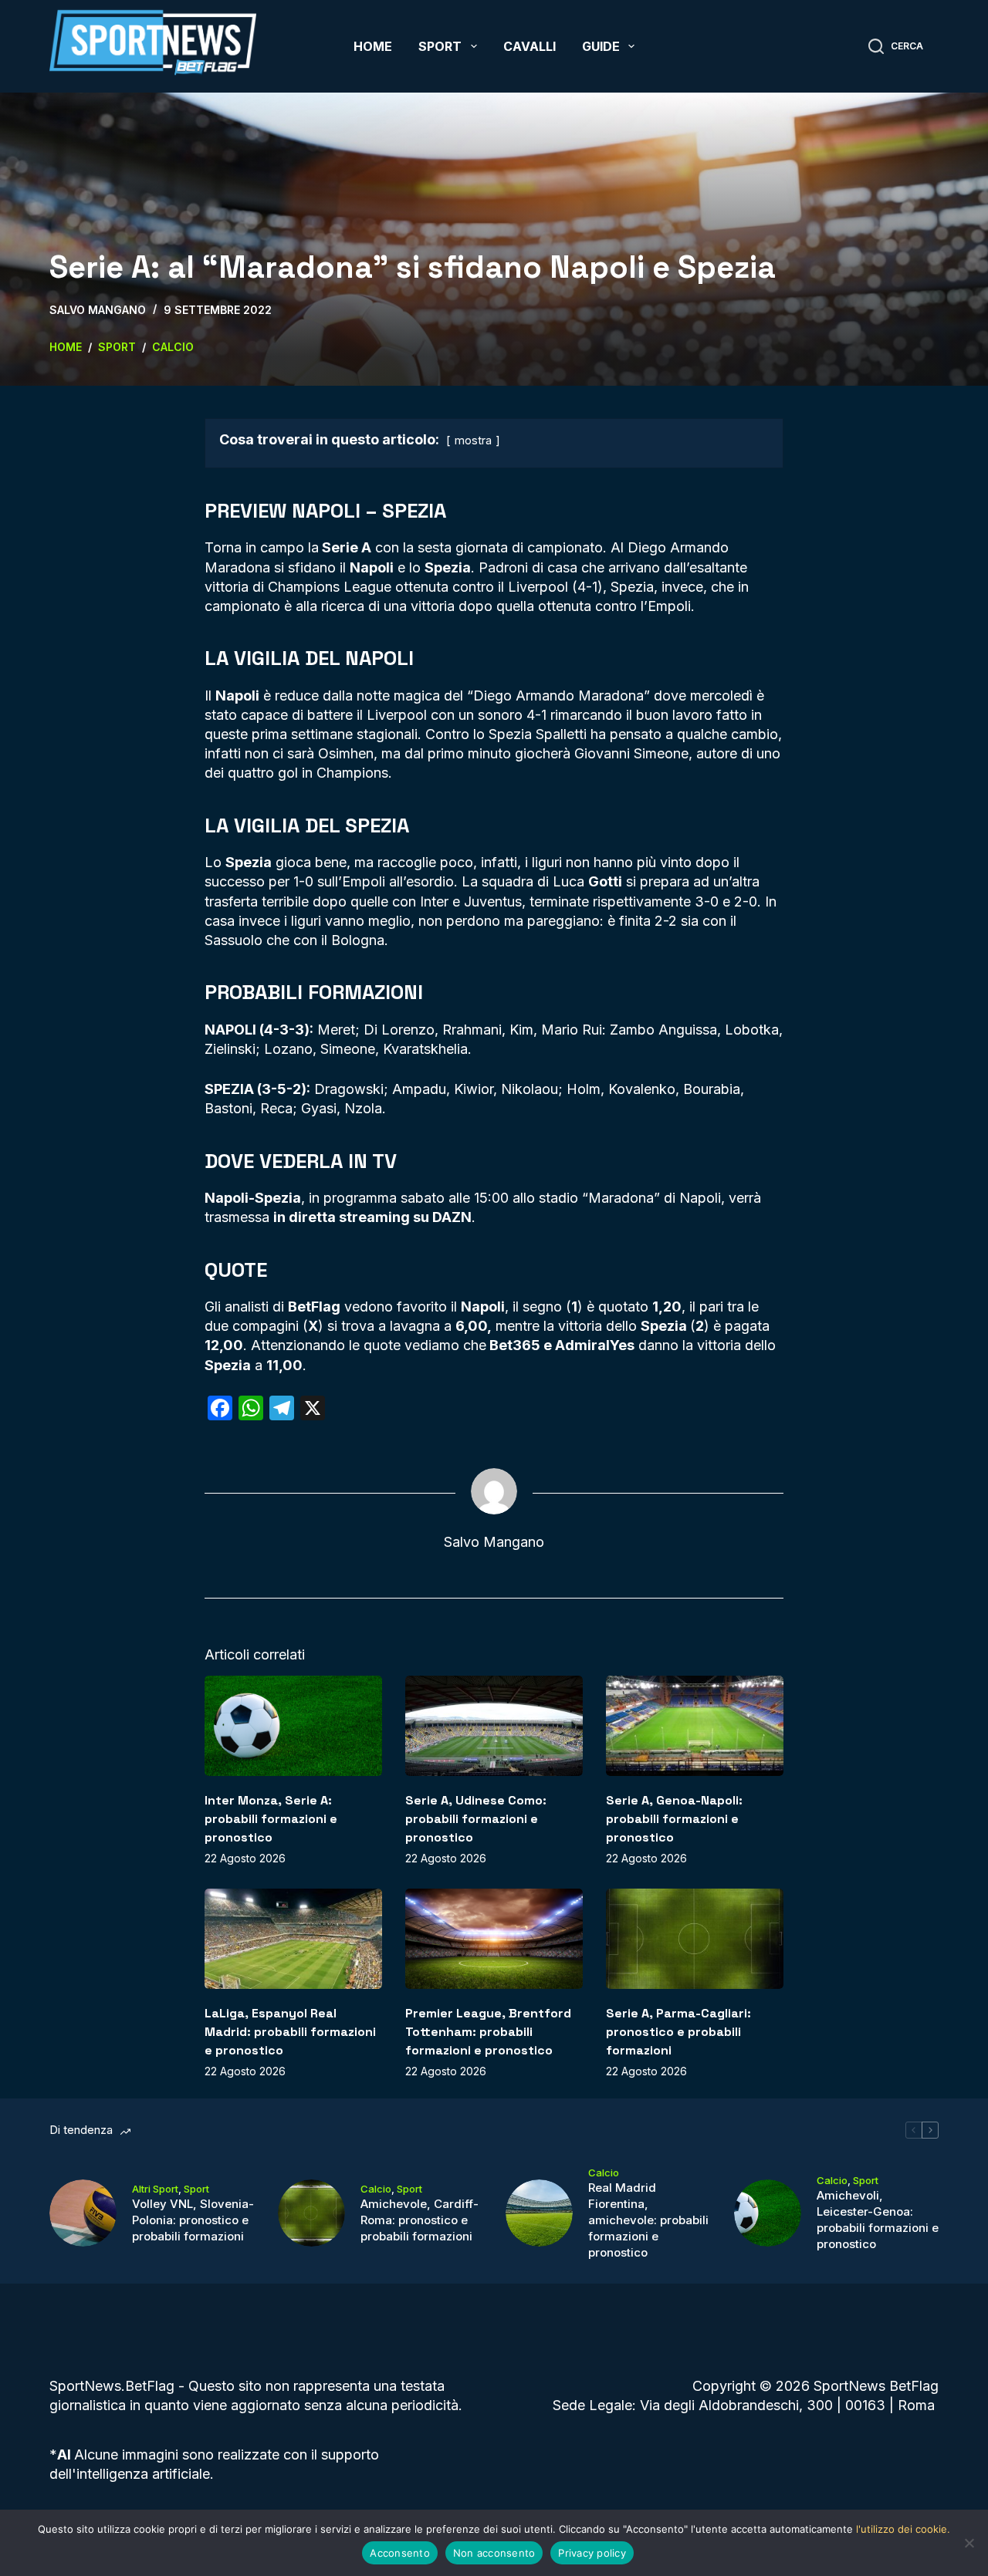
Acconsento (400, 2553)
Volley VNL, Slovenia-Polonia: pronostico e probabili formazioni (193, 2220)
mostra (473, 440)
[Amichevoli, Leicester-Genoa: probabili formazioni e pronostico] (768, 2213)
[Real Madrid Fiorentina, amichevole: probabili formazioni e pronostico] (539, 2213)
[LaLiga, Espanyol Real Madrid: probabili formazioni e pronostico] (293, 1938)
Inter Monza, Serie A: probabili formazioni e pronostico (271, 1819)
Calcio (376, 2189)
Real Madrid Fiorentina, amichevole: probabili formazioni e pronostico (648, 2220)
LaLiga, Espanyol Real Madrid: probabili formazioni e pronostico (290, 2032)
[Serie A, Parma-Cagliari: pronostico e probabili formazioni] (695, 1938)
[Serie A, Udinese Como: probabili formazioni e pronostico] (494, 1725)
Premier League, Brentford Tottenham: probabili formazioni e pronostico (488, 2032)
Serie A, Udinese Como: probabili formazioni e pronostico (476, 1819)
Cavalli (530, 46)
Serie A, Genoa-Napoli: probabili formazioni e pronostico (674, 1819)
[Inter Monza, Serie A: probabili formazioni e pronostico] (293, 1725)
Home (373, 46)
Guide (601, 46)
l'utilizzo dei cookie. (903, 2529)
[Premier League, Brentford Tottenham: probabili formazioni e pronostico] (494, 1938)
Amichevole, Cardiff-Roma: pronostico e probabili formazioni (420, 2220)
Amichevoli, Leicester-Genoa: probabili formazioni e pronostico (878, 2220)
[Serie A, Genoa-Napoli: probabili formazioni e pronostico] (695, 1725)
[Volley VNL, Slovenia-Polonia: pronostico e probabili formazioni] (83, 2213)
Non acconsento (494, 2553)
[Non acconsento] (969, 2543)
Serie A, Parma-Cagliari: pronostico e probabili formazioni (678, 2032)
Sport (440, 46)
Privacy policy (592, 2553)
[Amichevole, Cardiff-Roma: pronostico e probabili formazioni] (311, 2213)
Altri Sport (155, 2189)
